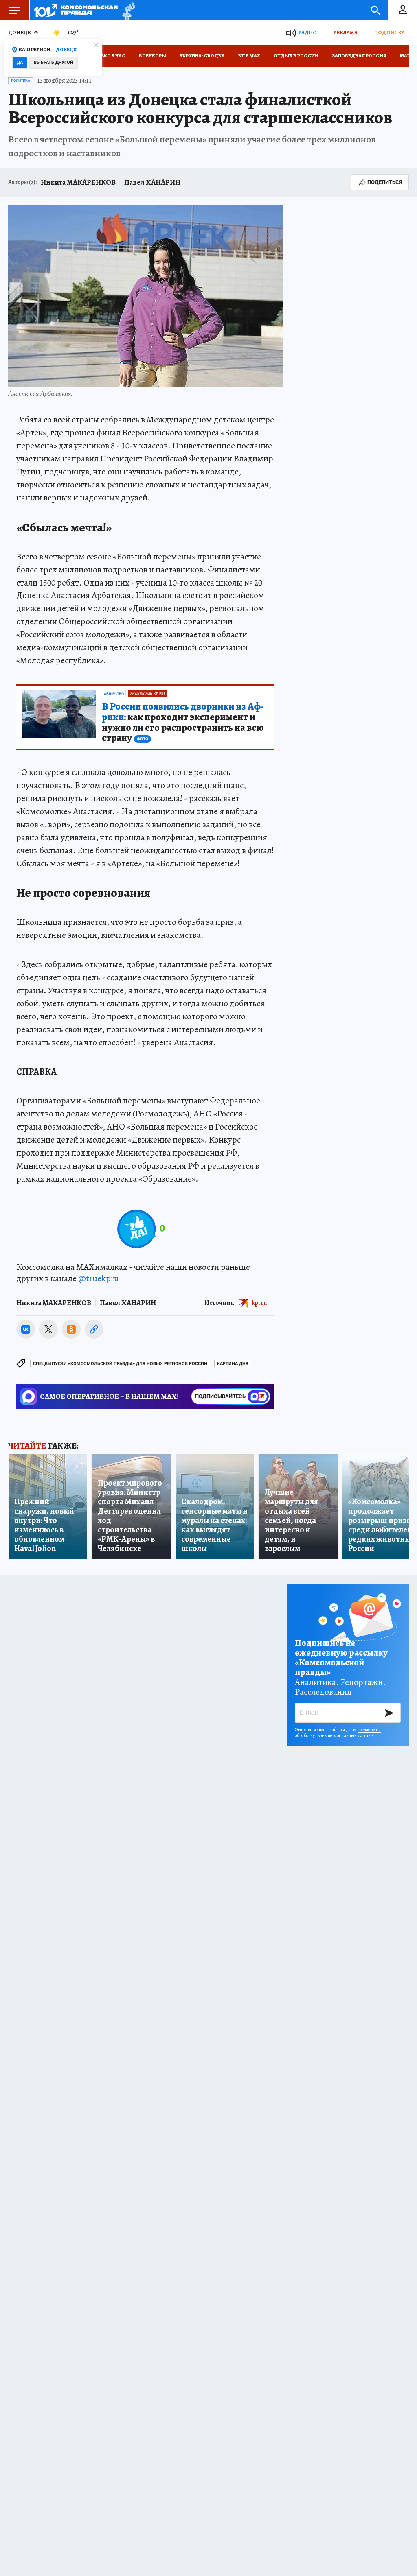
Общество (114, 694)
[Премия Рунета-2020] (126, 10)
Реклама (345, 32)
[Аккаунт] (403, 10)
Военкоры (153, 56)
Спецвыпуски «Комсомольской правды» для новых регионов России (120, 1364)
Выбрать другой (54, 62)
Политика (21, 81)
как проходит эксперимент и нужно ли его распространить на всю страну (183, 723)
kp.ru (259, 1302)
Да (20, 62)
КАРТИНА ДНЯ (233, 1364)
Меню (14, 10)
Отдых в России (296, 56)
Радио (307, 32)
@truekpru (99, 1278)
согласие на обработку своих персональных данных (338, 1733)
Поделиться (385, 182)
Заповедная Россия (359, 56)
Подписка (389, 32)
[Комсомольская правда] (76, 10)
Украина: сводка (202, 56)
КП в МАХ (249, 56)
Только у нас (108, 56)
